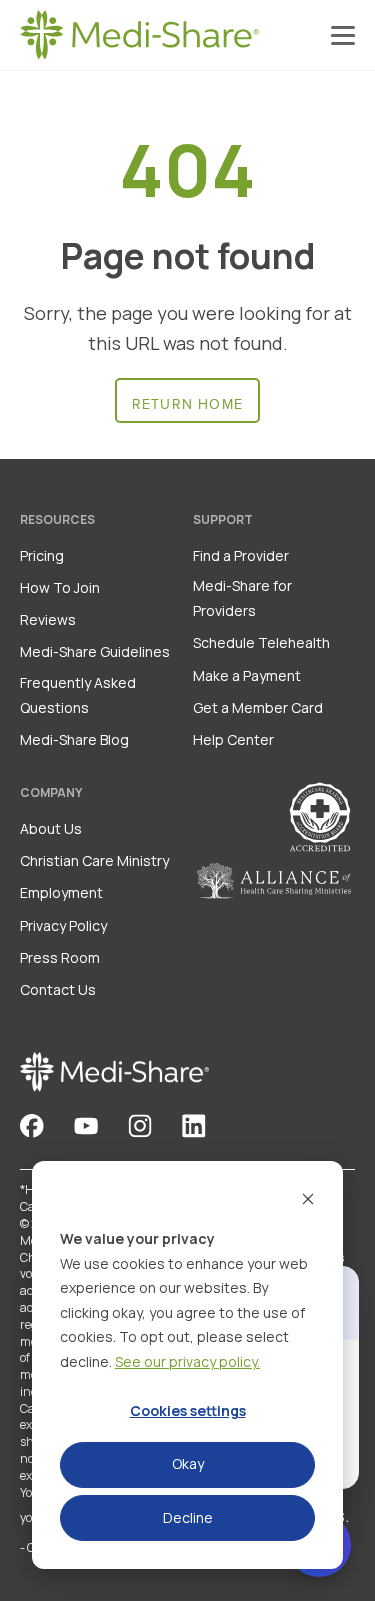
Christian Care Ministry (94, 860)
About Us (51, 828)
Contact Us (58, 989)
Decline (188, 1517)
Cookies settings (188, 1410)
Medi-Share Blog (74, 739)
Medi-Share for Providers (242, 598)
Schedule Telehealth (261, 642)
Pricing (42, 555)
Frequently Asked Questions (78, 695)
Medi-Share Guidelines (95, 651)
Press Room (60, 957)
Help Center (233, 739)
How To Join (60, 587)
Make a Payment (247, 675)
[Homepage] (140, 35)
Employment (61, 892)
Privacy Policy (63, 925)
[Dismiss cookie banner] (308, 1201)
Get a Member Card (258, 707)
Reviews (48, 619)
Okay (188, 1463)
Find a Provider (241, 555)
